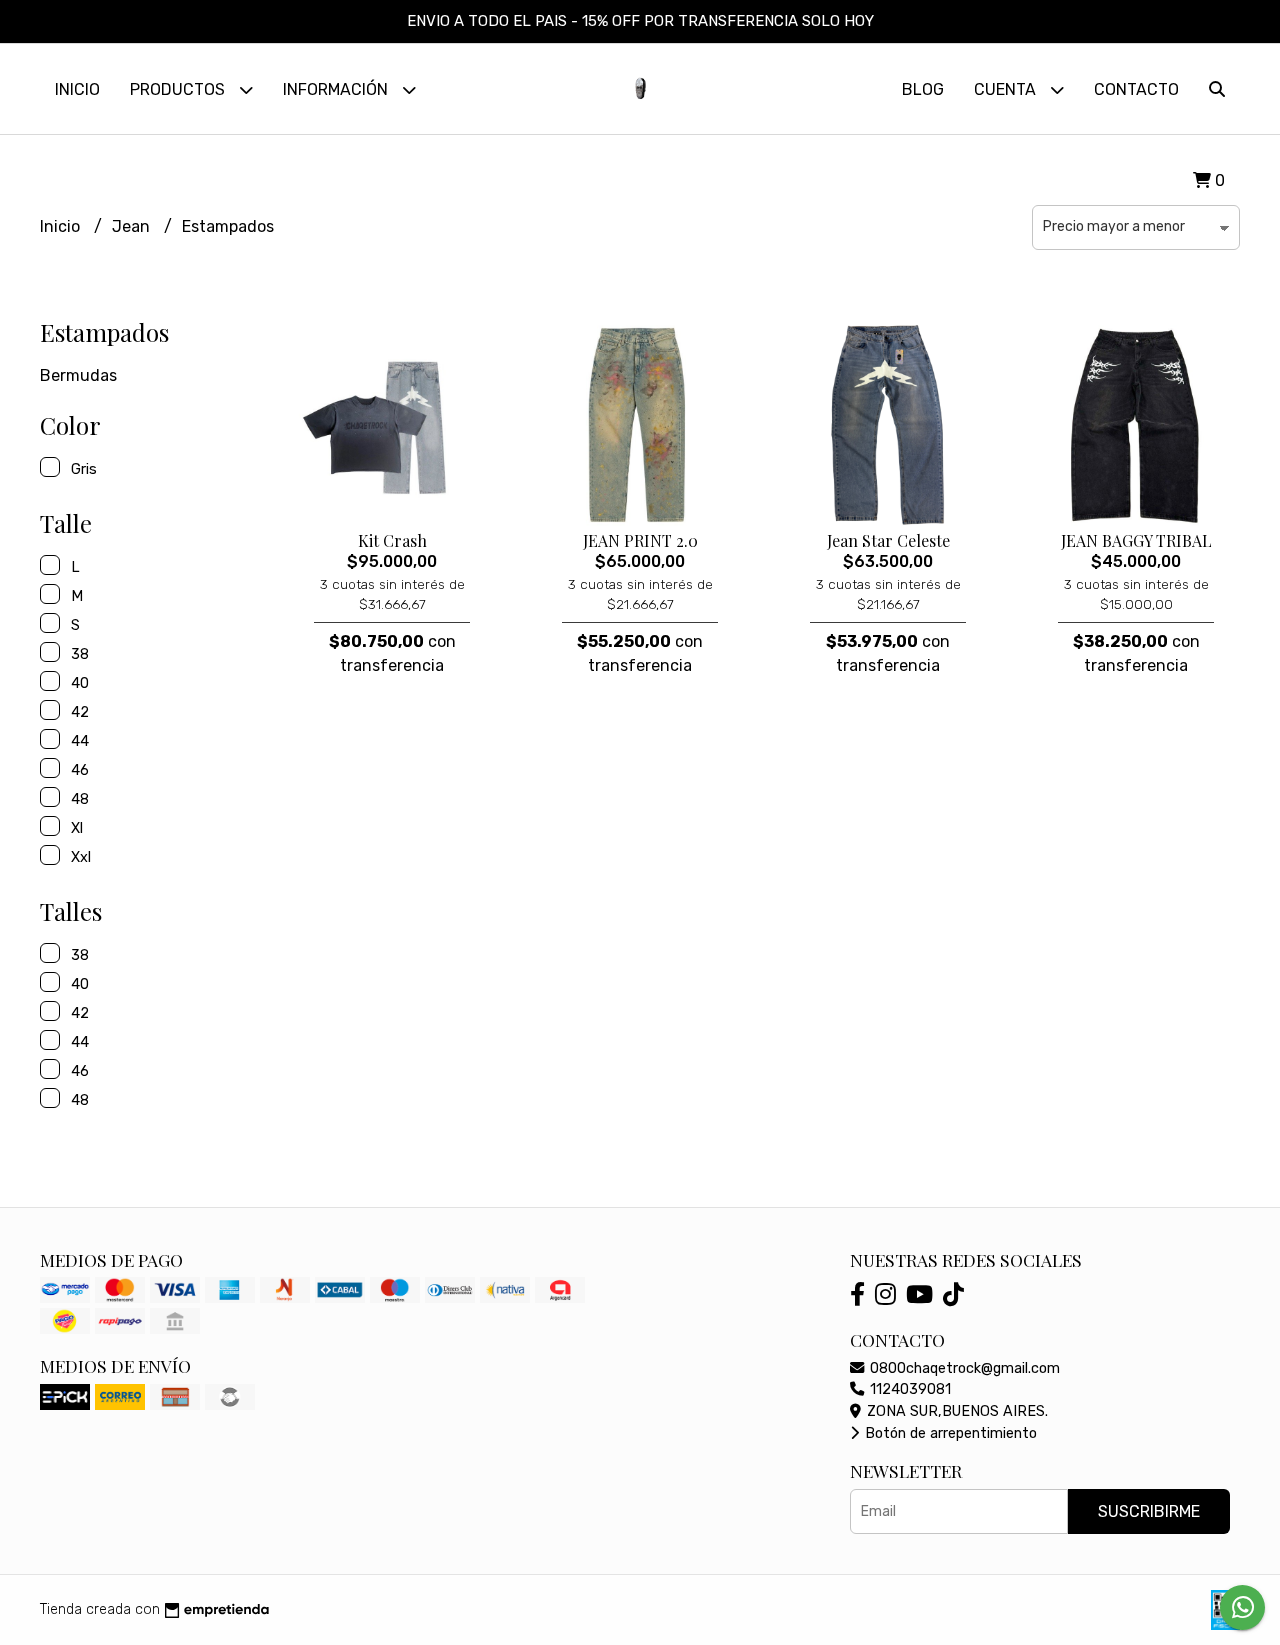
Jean (133, 226)
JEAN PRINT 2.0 (640, 540)
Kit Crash (392, 540)
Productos (179, 89)
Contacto (1136, 89)
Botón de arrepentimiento (949, 1433)
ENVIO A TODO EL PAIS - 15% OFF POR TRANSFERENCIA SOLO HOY (640, 21)
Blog (923, 89)
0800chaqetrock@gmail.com (963, 1368)
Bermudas (78, 375)
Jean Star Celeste (888, 540)
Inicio (77, 89)
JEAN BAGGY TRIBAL (1136, 540)
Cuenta (1007, 89)
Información (337, 89)
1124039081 (908, 1389)
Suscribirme (1149, 1511)
